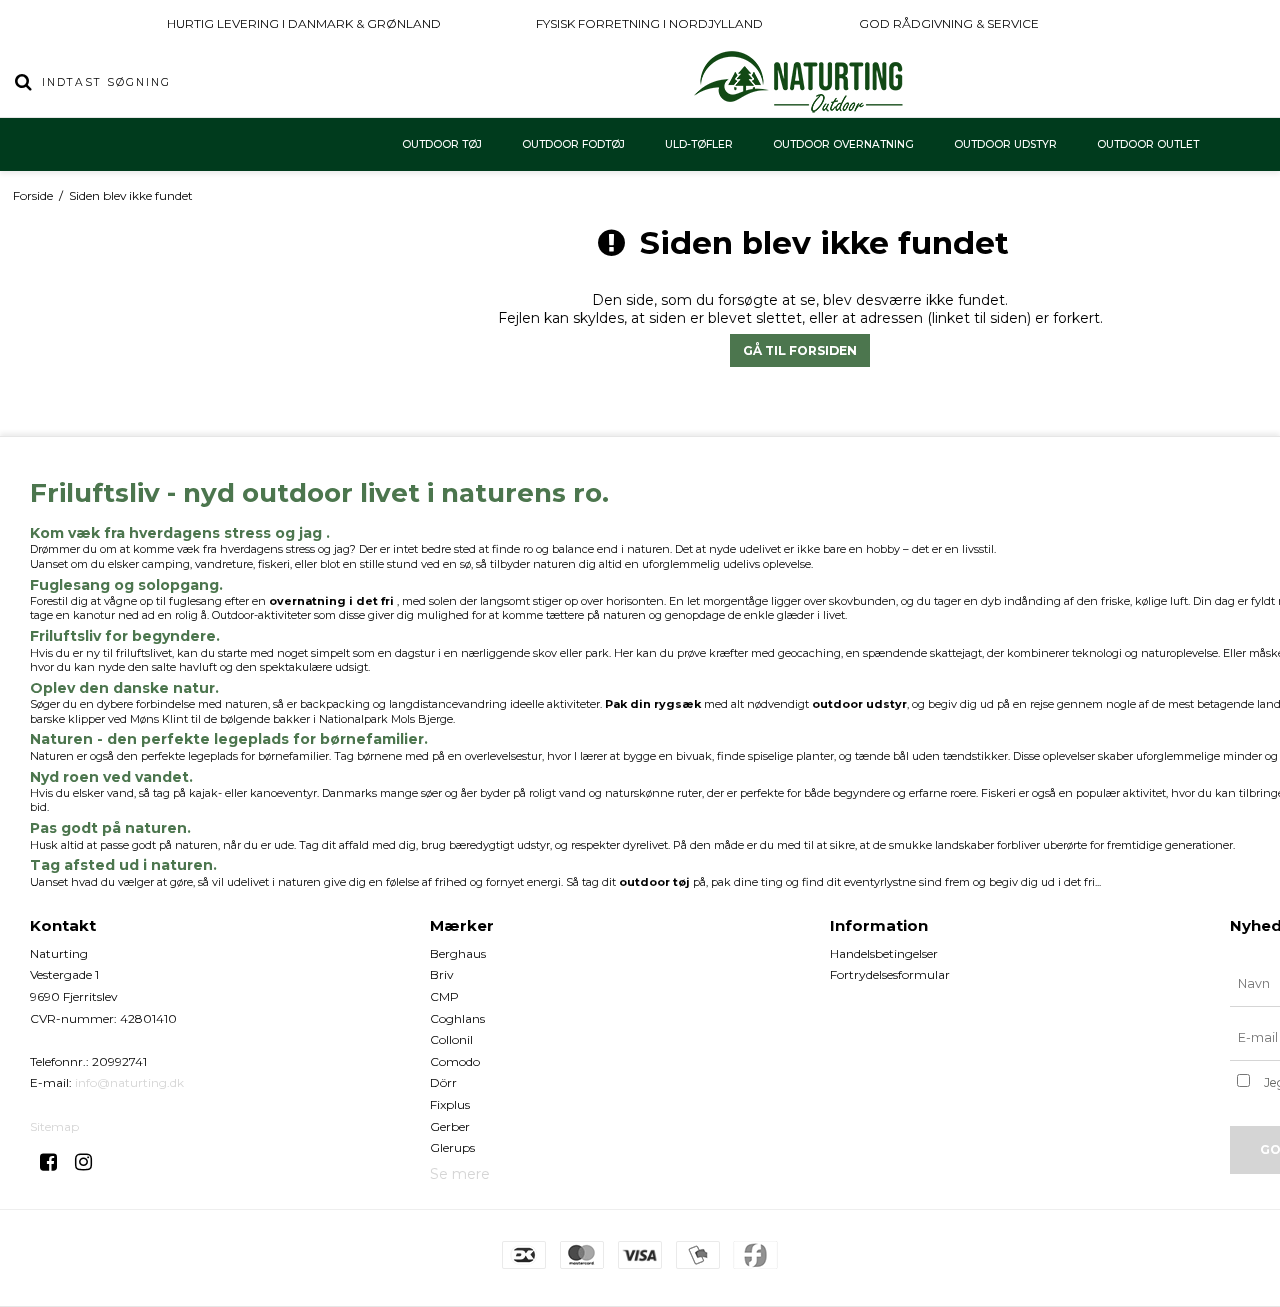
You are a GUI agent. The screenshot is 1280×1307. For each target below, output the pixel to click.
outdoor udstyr (859, 704)
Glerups (452, 1147)
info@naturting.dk (129, 1082)
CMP (444, 996)
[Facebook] (55, 1162)
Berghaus (458, 953)
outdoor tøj (654, 882)
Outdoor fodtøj (573, 144)
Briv (442, 974)
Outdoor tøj (442, 144)
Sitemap (54, 1126)
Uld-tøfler (699, 144)
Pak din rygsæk (653, 704)
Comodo (455, 1061)
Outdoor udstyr (1005, 144)
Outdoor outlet (1148, 144)
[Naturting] (799, 82)
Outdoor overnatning (843, 144)
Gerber (450, 1126)
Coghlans (457, 1018)
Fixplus (450, 1104)
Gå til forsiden (800, 350)
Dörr (443, 1082)
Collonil (451, 1039)
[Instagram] (90, 1162)
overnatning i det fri (331, 601)
